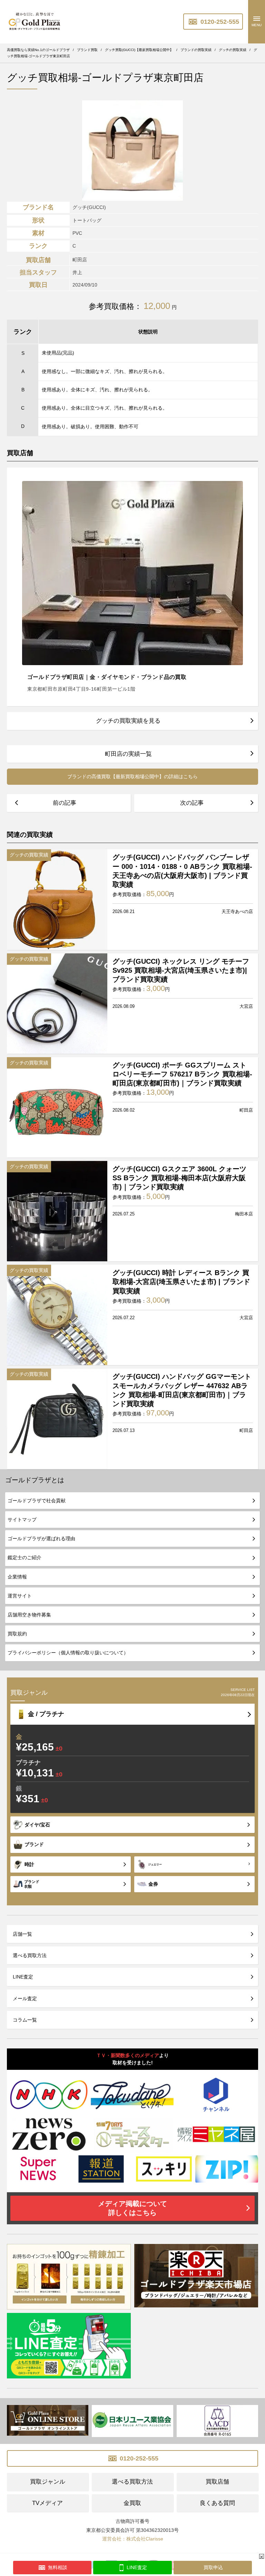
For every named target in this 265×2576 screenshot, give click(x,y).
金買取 (132, 2503)
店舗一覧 (22, 1934)
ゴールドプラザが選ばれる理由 (41, 1538)
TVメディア (47, 2503)
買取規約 (17, 1634)
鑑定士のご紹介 (24, 1557)
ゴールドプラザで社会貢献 (37, 1501)
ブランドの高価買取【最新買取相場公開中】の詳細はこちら (132, 776)
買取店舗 (217, 2482)
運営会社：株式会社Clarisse (133, 2539)
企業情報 (17, 1577)
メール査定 (25, 1998)
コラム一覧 (25, 2020)
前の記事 (65, 803)
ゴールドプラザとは (35, 1480)
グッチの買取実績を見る (128, 721)
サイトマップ (22, 1520)
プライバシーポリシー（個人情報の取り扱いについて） (68, 1653)
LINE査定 (23, 1977)
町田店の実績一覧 (128, 754)
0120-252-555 (219, 22)
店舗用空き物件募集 (29, 1615)
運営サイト (20, 1596)
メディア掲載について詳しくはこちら (132, 2208)
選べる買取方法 (30, 1955)
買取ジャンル (48, 2482)
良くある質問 (217, 2503)
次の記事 (192, 803)
